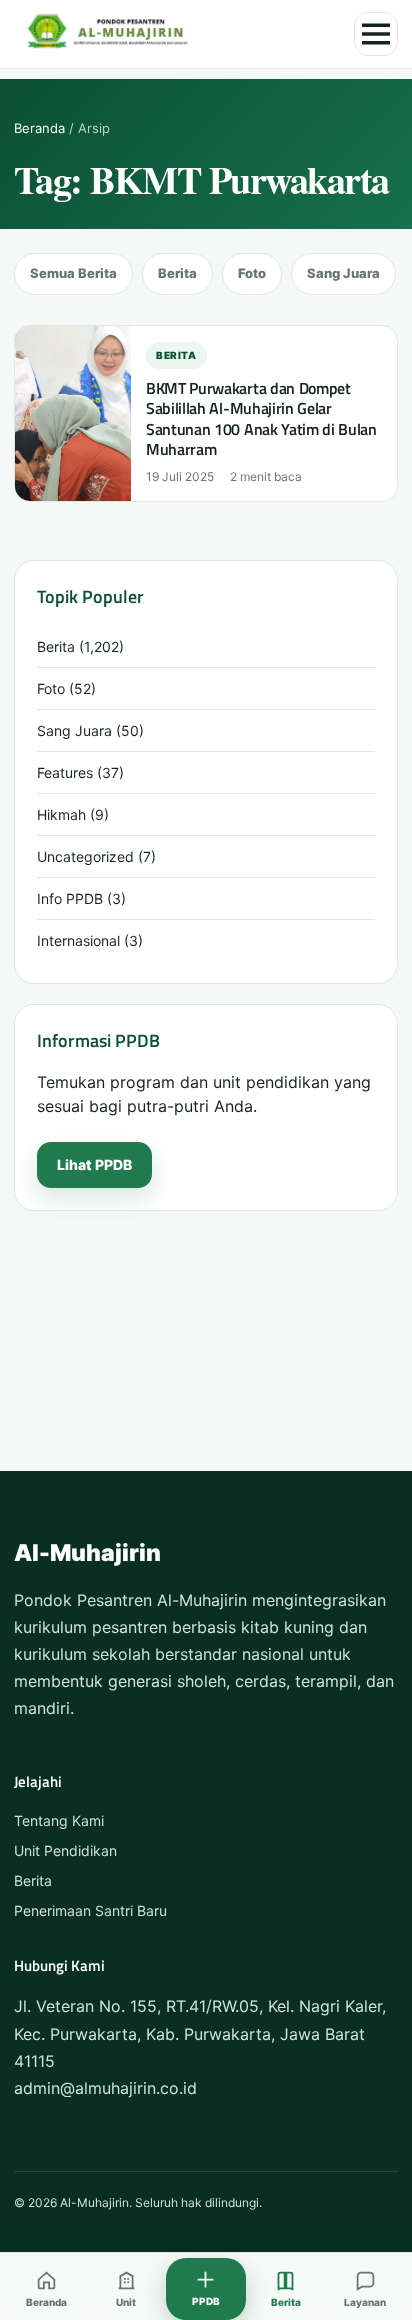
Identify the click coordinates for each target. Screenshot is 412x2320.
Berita (177, 273)
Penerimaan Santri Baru (90, 1910)
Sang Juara (343, 273)
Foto (252, 273)
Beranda (39, 128)
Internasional (78, 940)
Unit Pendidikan (65, 1850)
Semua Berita (73, 273)
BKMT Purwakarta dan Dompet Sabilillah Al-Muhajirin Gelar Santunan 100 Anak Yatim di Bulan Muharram (261, 418)
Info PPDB (70, 898)
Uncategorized (85, 856)
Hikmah (61, 814)
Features (65, 772)
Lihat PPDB (94, 1164)
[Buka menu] (376, 34)
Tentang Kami (59, 1820)
